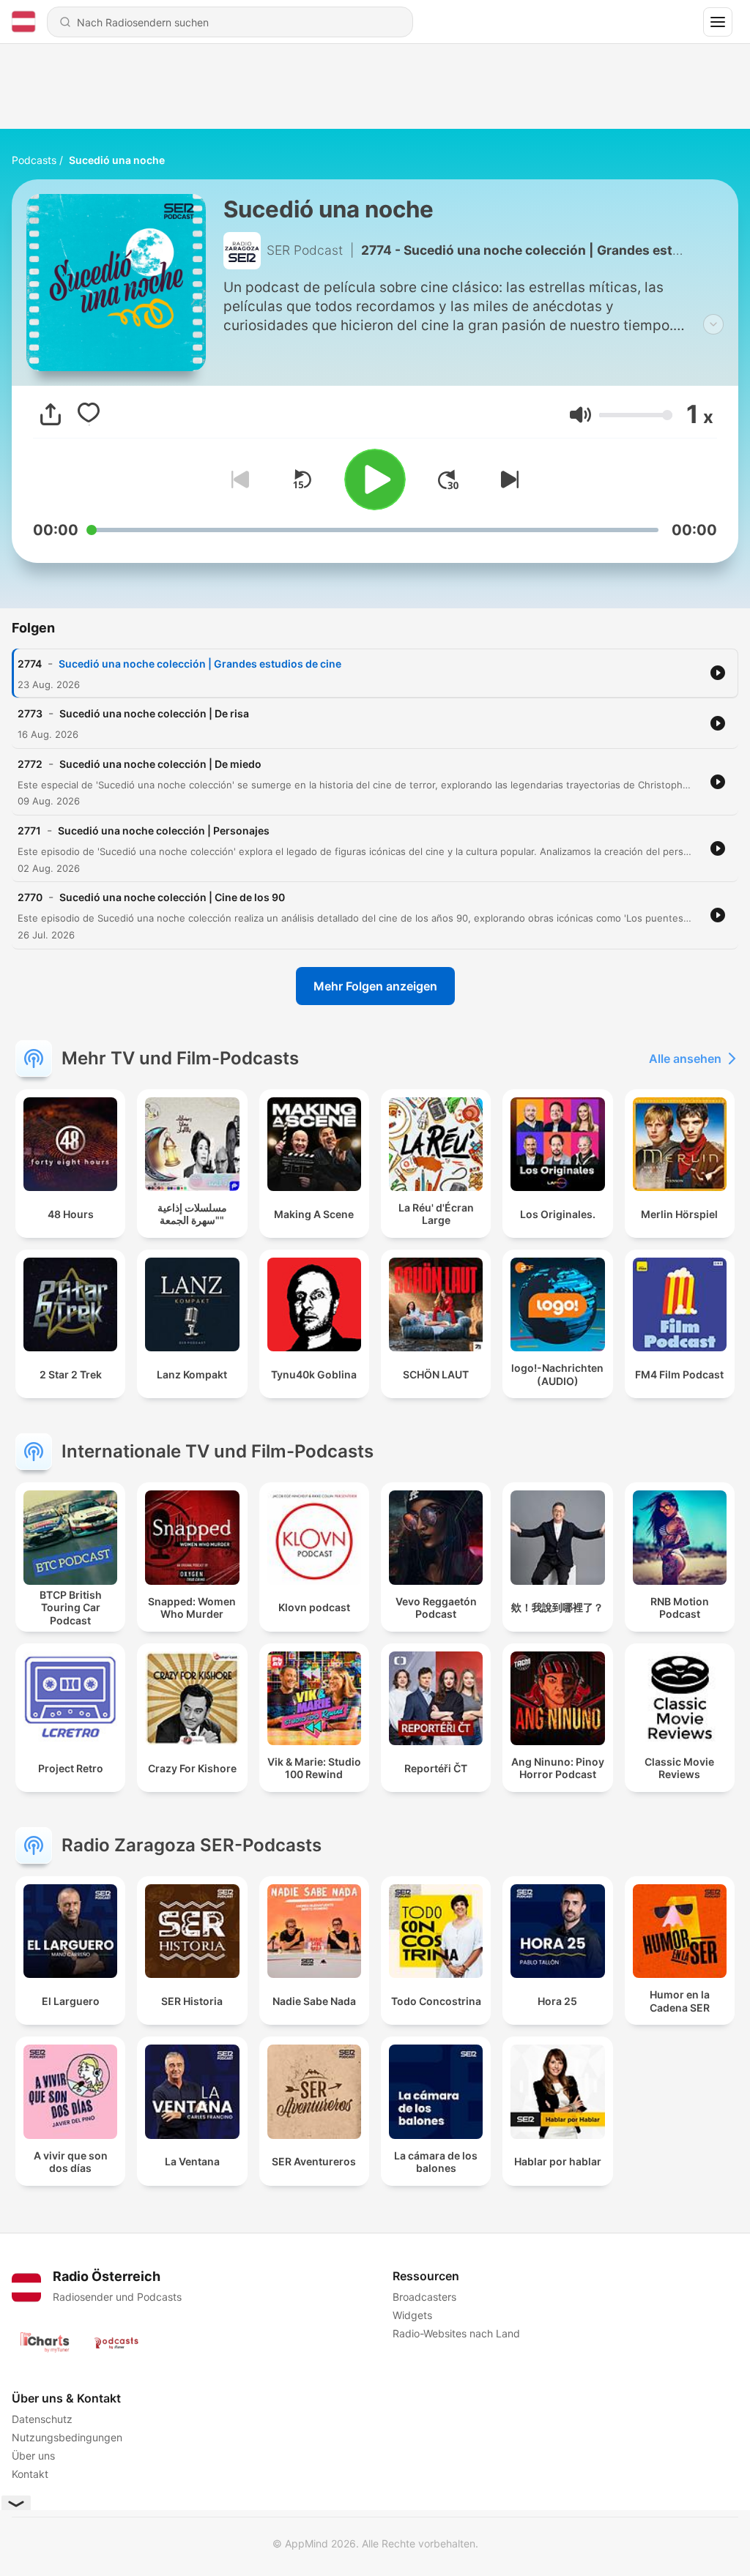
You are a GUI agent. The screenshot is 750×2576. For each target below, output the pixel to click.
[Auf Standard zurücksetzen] (302, 479)
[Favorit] (89, 414)
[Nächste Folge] (507, 479)
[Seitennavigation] (718, 22)
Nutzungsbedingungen (67, 2437)
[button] (580, 415)
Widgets (412, 2315)
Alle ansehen (685, 1059)
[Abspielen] (375, 479)
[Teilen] (51, 414)
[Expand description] (713, 324)
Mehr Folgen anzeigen (375, 986)
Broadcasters (424, 2297)
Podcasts (34, 160)
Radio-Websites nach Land (456, 2333)
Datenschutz (42, 2419)
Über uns (33, 2456)
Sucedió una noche (117, 160)
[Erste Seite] (448, 479)
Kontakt (30, 2474)
